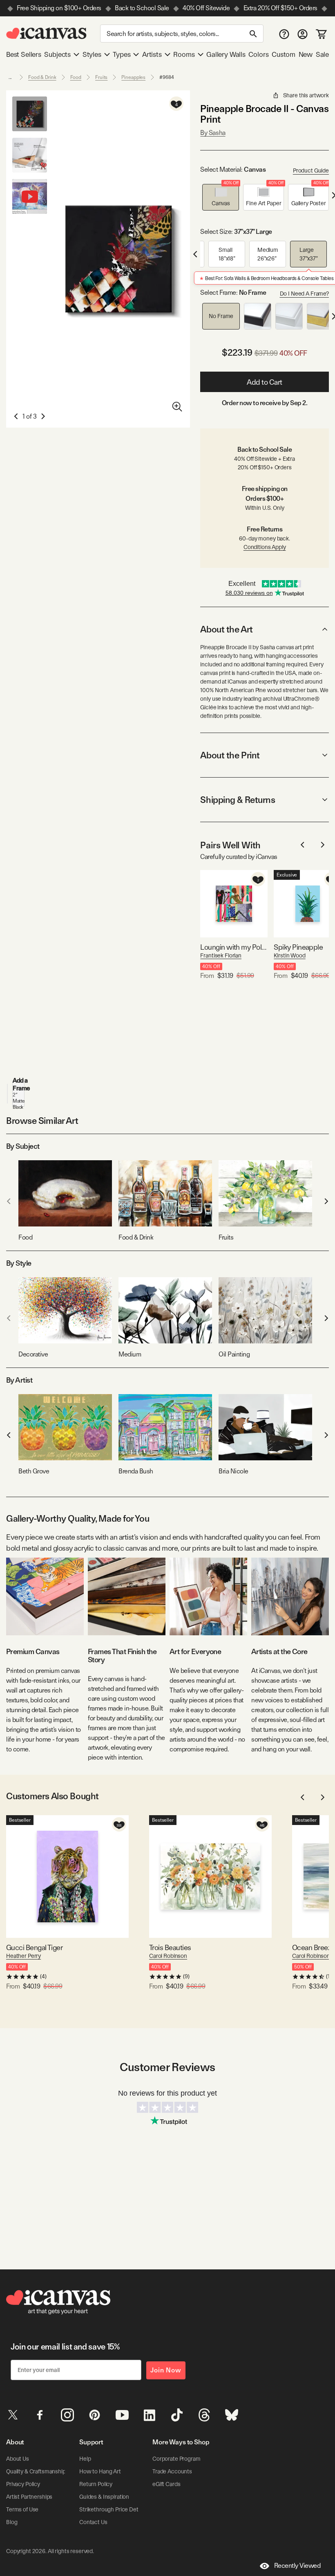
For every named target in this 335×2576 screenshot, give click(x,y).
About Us (18, 2459)
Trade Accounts (172, 2471)
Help (85, 2459)
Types (122, 54)
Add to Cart (265, 382)
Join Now (166, 2370)
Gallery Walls (226, 54)
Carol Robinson (168, 1956)
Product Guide (311, 170)
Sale (322, 54)
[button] (221, 197)
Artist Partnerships (29, 2497)
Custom (284, 54)
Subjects (57, 54)
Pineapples (133, 77)
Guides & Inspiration (104, 2497)
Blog (12, 2522)
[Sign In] (303, 34)
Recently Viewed (297, 2566)
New (306, 54)
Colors (258, 54)
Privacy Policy (23, 2484)
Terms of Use (22, 2509)
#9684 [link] (166, 77)
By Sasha (213, 133)
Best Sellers (24, 54)
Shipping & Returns (238, 800)
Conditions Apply (265, 547)
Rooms (184, 54)
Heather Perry (23, 1956)
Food (76, 77)
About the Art (226, 629)
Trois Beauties (170, 1947)
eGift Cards (166, 2484)
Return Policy (96, 2484)
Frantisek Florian (221, 955)
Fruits (101, 77)
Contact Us (93, 2522)
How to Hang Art (100, 2471)
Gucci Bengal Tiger (34, 1947)
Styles (92, 54)
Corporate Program (176, 2459)
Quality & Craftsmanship (36, 2471)
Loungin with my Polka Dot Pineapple (234, 947)
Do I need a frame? (304, 294)
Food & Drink (42, 77)
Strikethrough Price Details (113, 2509)
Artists (152, 54)
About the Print (230, 755)
